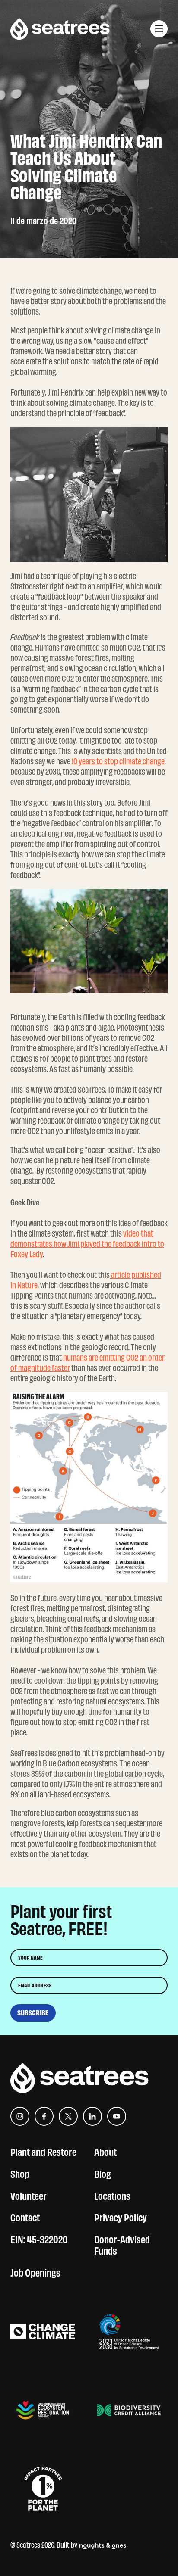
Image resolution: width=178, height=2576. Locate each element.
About (105, 2151)
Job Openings (35, 2272)
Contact (25, 2216)
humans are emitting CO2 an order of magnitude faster (87, 1363)
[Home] (60, 29)
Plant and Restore (43, 2151)
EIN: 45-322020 (39, 2238)
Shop (20, 2173)
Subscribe (33, 2013)
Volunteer (29, 2195)
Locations (112, 2195)
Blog (103, 2173)
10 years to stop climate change (118, 761)
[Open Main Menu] (159, 29)
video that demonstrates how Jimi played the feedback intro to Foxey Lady (87, 1244)
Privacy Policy (121, 2216)
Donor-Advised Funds (122, 2244)
